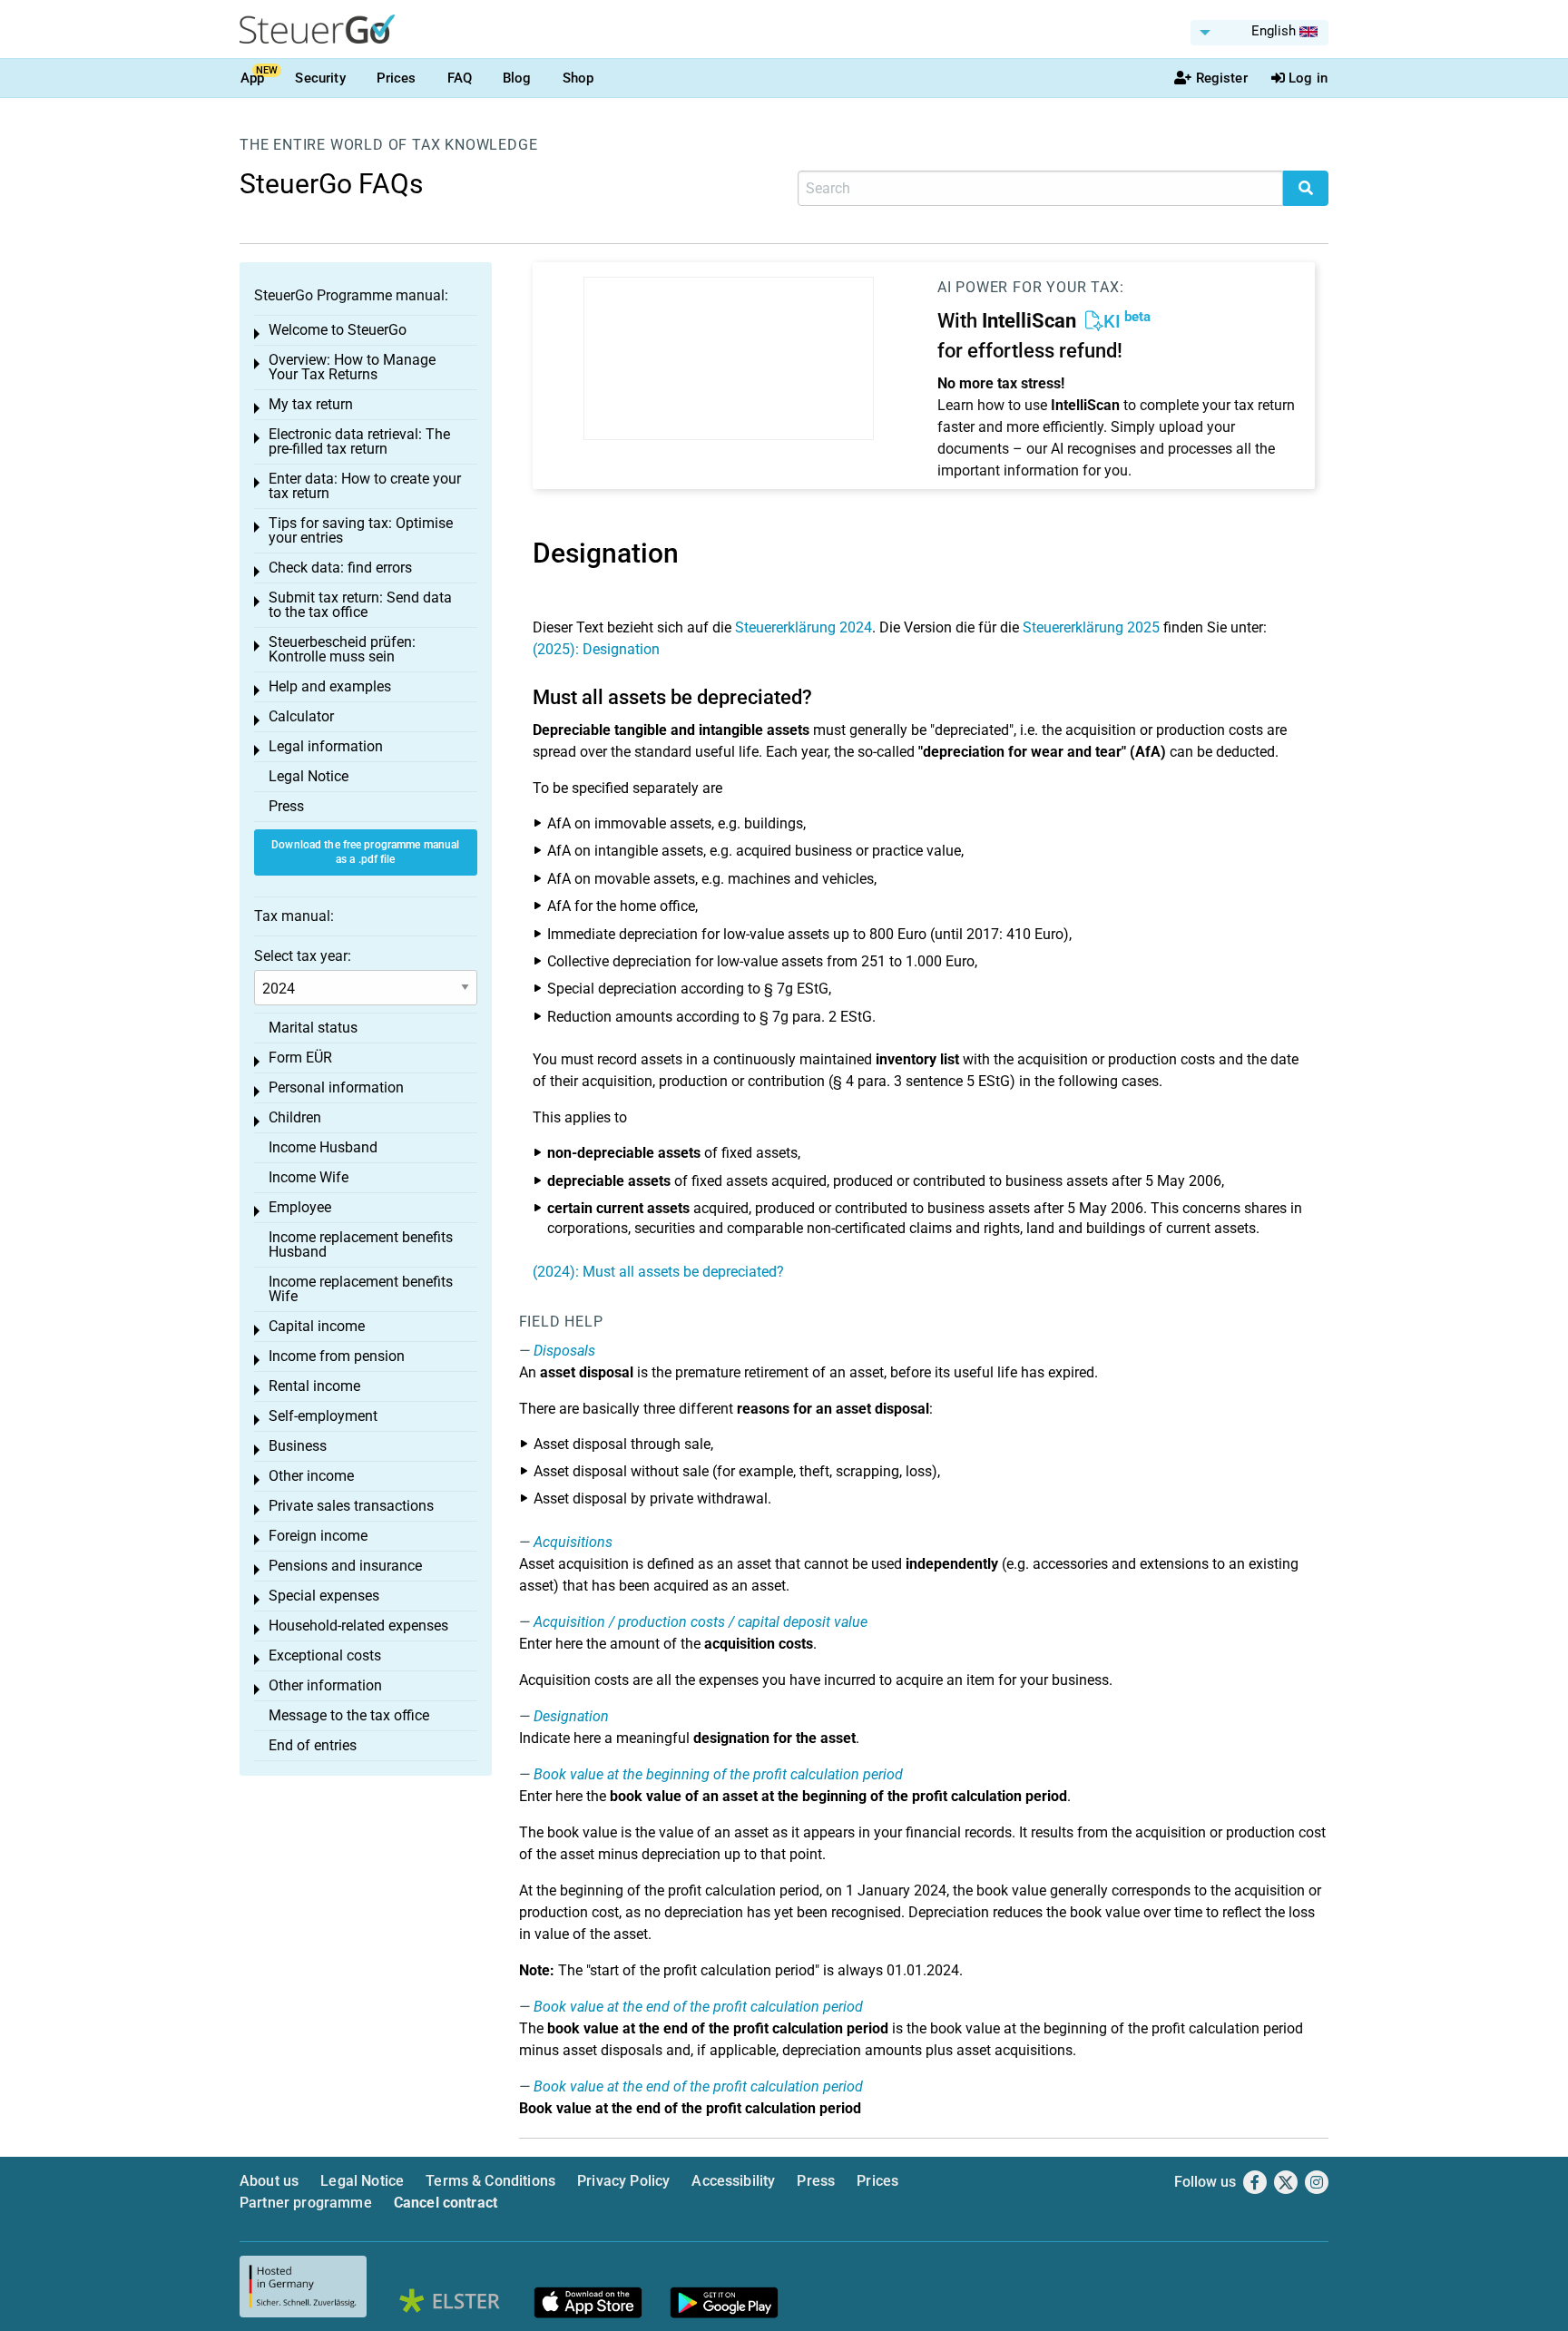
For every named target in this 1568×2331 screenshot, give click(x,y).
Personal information (336, 1087)
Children (295, 1117)
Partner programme (306, 2203)
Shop (578, 78)
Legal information (326, 746)
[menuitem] (1259, 33)
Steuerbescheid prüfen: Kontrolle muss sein (342, 649)
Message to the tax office (349, 1715)
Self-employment (323, 1416)
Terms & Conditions (490, 2181)
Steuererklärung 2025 (1091, 627)
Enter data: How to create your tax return (365, 486)
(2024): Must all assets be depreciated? (658, 1272)
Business (298, 1446)
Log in (1308, 78)
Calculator (301, 716)
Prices (397, 78)
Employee (300, 1207)
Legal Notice (309, 776)
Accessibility (733, 2181)
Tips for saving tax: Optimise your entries (361, 530)
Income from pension (337, 1356)
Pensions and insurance (345, 1566)
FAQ (460, 78)
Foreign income (318, 1536)
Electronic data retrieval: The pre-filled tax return (359, 441)
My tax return (311, 404)
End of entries (313, 1745)
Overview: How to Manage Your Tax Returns (352, 367)
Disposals (564, 1351)
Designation (571, 1716)
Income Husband (323, 1147)
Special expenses (324, 1596)
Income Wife (309, 1177)
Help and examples (330, 686)
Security (320, 78)
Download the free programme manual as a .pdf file (365, 852)
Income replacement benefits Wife (361, 1289)
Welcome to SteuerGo (338, 330)
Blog (517, 78)
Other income (311, 1476)
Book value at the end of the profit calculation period (698, 2007)
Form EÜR (300, 1058)
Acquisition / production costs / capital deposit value (701, 1622)
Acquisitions (573, 1542)
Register (1222, 78)
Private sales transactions (351, 1506)
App (252, 78)
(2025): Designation (596, 649)
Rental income (314, 1386)
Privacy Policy (623, 2181)
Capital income (317, 1326)
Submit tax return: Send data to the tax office (360, 605)
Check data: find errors (340, 568)
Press (286, 806)
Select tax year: (303, 956)
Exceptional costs (325, 1655)
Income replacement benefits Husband (361, 1244)
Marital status (313, 1028)
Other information (325, 1685)
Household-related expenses (358, 1626)
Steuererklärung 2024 (804, 627)
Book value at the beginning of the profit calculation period (718, 1774)
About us (269, 2181)
